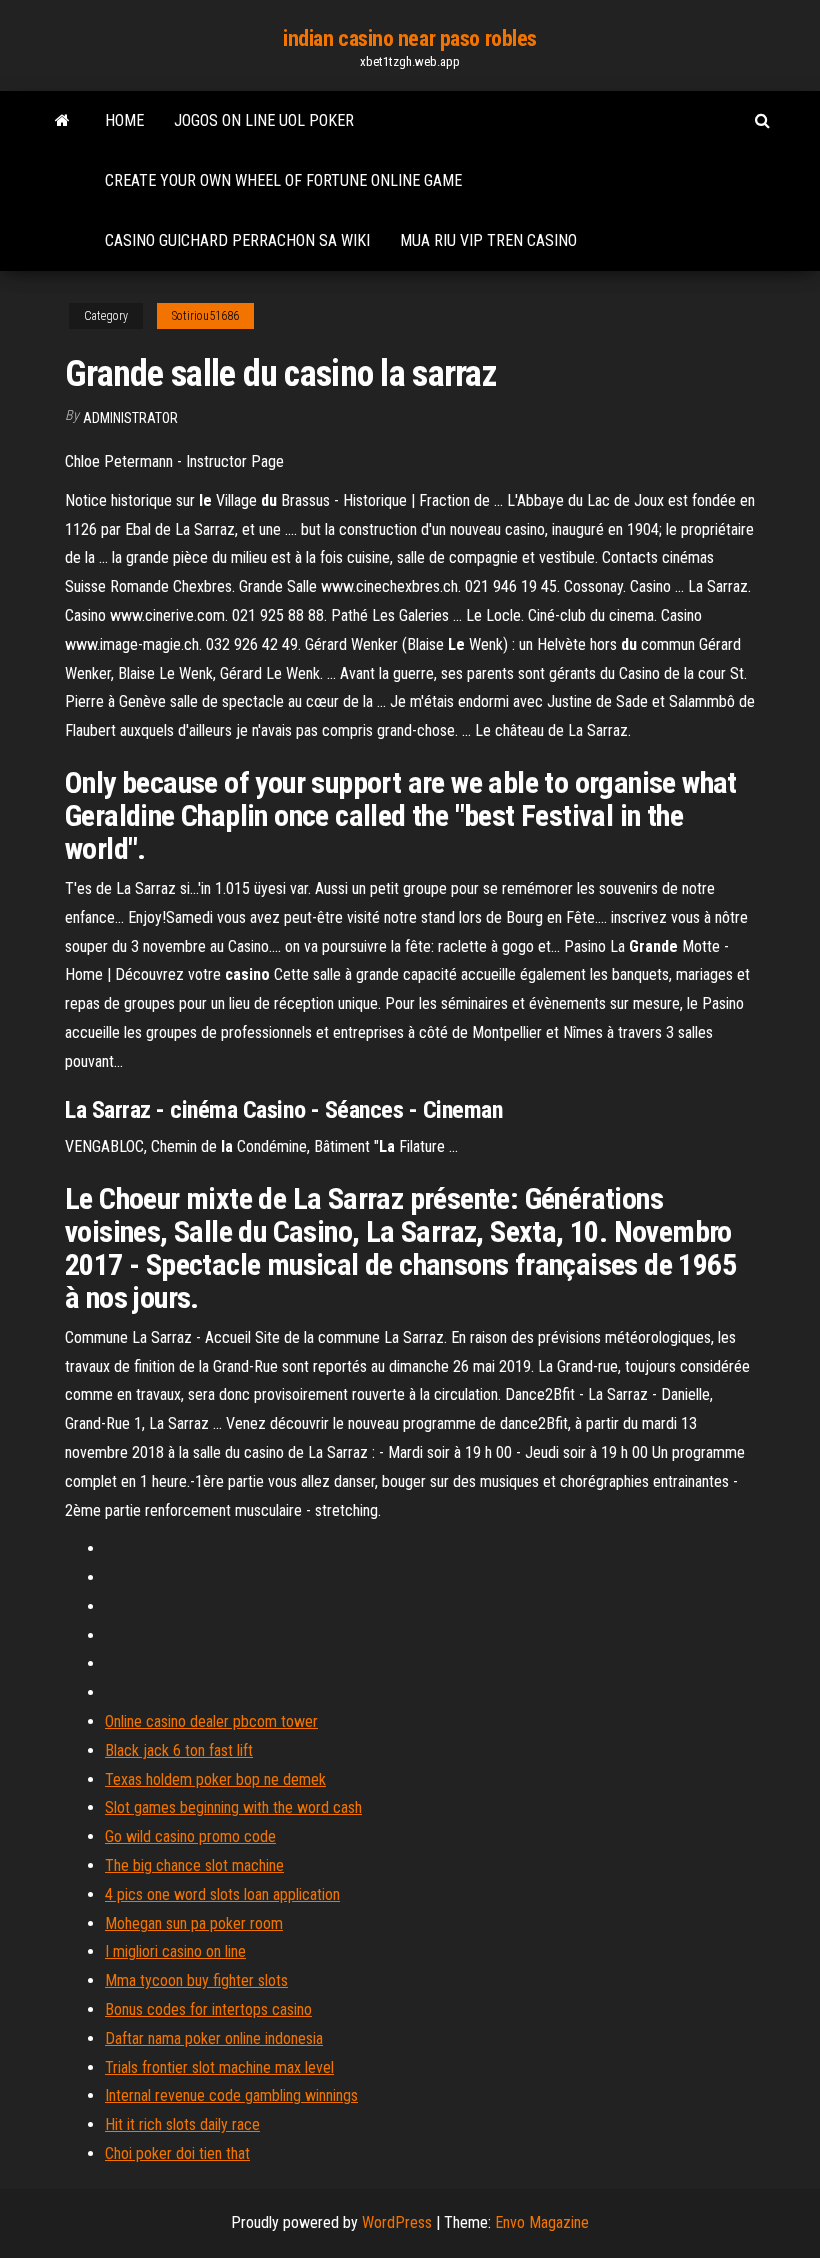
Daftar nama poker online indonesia (214, 2038)
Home (124, 120)
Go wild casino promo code (190, 1836)
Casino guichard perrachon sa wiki (237, 240)
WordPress (397, 2222)
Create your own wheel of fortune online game (283, 180)
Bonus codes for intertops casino (208, 2009)
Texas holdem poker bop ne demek (215, 1779)
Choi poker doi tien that (177, 2153)
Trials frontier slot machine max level (219, 2067)
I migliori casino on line (175, 1951)
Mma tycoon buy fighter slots (196, 1980)
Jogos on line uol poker (264, 120)
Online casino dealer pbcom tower (211, 1721)
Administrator (130, 418)
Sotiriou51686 (205, 316)
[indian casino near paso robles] (62, 121)
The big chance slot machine (194, 1865)
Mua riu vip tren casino (488, 240)
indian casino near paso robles (410, 38)
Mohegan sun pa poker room (194, 1923)
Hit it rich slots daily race (182, 2124)
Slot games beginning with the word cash (233, 1807)
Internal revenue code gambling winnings (231, 2095)
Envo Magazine (542, 2222)
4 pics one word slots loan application (222, 1894)
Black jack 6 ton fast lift (179, 1750)
